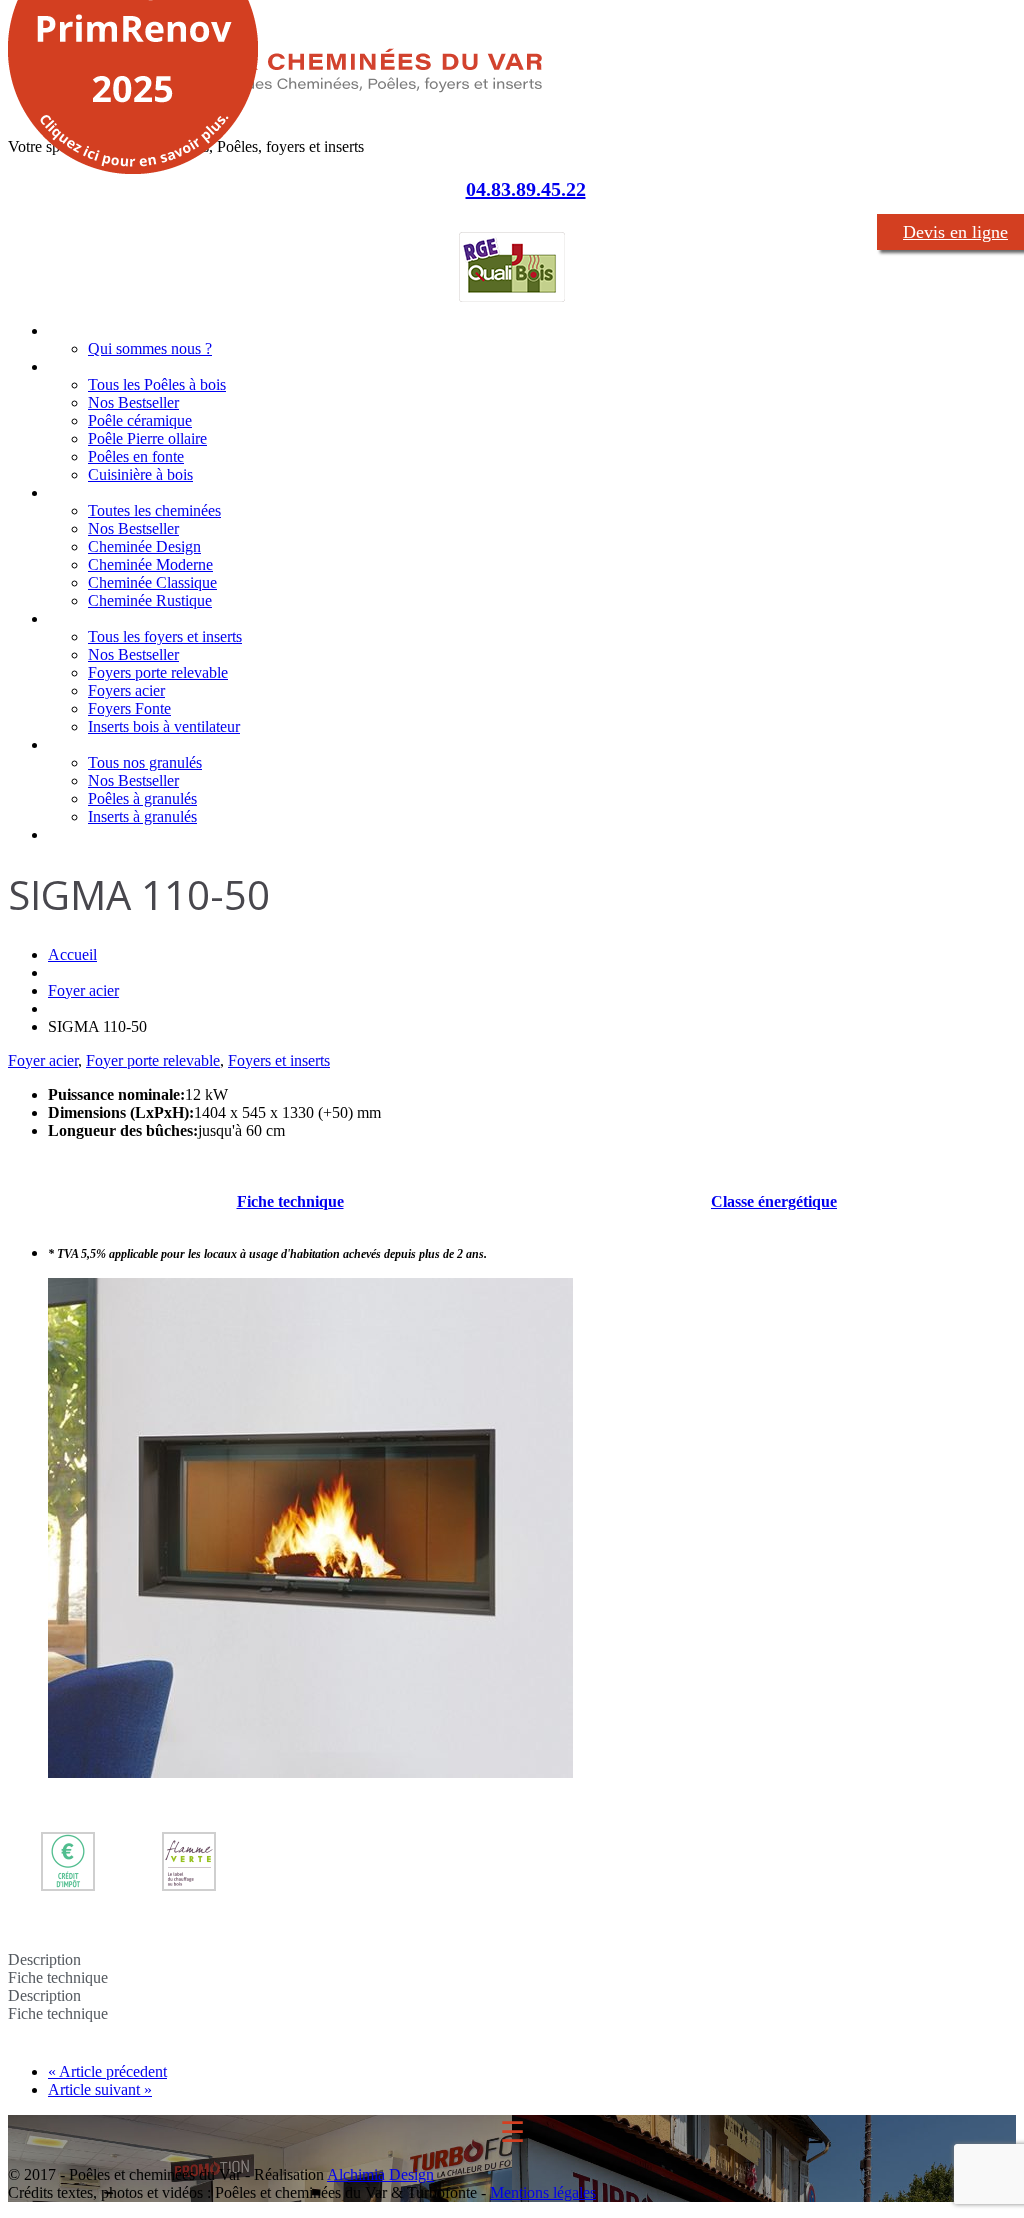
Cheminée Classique (152, 582)
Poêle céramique (140, 420)
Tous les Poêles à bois (157, 384)
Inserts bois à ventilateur (164, 726)
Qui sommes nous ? (150, 348)
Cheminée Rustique (150, 600)
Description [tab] (44, 1959)
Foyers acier (126, 690)
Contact (73, 834)
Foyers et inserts (102, 618)
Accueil (70, 330)
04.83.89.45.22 (526, 189)
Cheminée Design (144, 546)
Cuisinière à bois (140, 474)
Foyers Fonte (129, 708)
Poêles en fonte (136, 456)
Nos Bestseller (133, 402)
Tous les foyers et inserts (165, 636)
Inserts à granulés (142, 816)
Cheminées (84, 492)
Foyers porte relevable (158, 672)
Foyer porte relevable (153, 1060)
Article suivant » (100, 2089)
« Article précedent (107, 2071)
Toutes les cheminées (154, 510)
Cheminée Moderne (150, 564)
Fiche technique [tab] (58, 1977)
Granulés (76, 744)
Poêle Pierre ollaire (147, 438)
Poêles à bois (91, 366)
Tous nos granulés (145, 762)
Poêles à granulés (142, 798)
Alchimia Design (380, 2174)
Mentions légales (543, 2192)
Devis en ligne (955, 232)
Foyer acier (83, 990)
